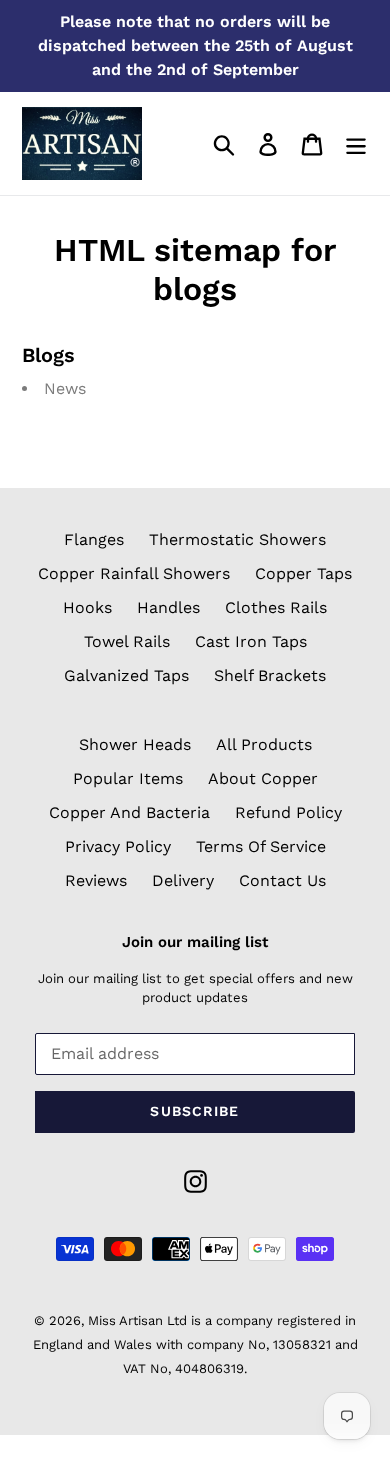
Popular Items (128, 778)
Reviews (96, 880)
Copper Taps (303, 573)
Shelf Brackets (270, 675)
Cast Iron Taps (251, 641)
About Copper (263, 778)
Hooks (87, 607)
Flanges (94, 539)
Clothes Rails (276, 607)
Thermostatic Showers (237, 539)
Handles (168, 607)
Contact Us (282, 880)
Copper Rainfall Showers (134, 573)
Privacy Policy (118, 846)
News (65, 388)
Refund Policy (288, 812)
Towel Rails (127, 641)
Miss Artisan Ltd (137, 1320)
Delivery (183, 880)
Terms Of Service (261, 846)
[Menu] (356, 143)
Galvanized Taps (126, 675)
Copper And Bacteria (129, 812)
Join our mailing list (195, 942)
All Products (264, 744)
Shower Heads (135, 744)
